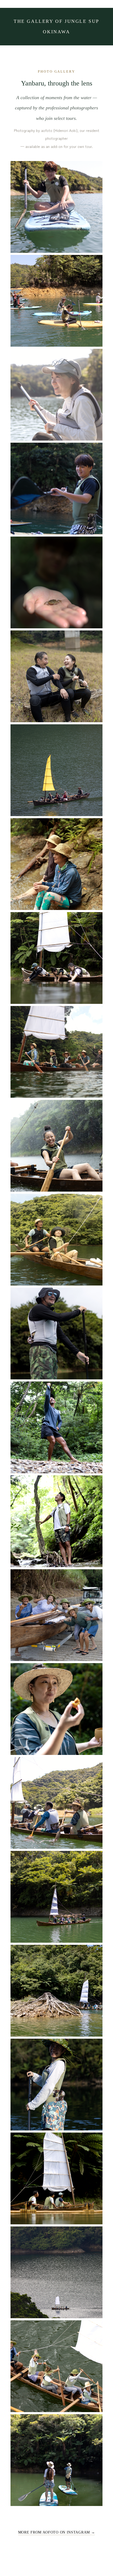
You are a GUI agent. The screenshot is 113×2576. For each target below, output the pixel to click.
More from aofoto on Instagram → (57, 2532)
